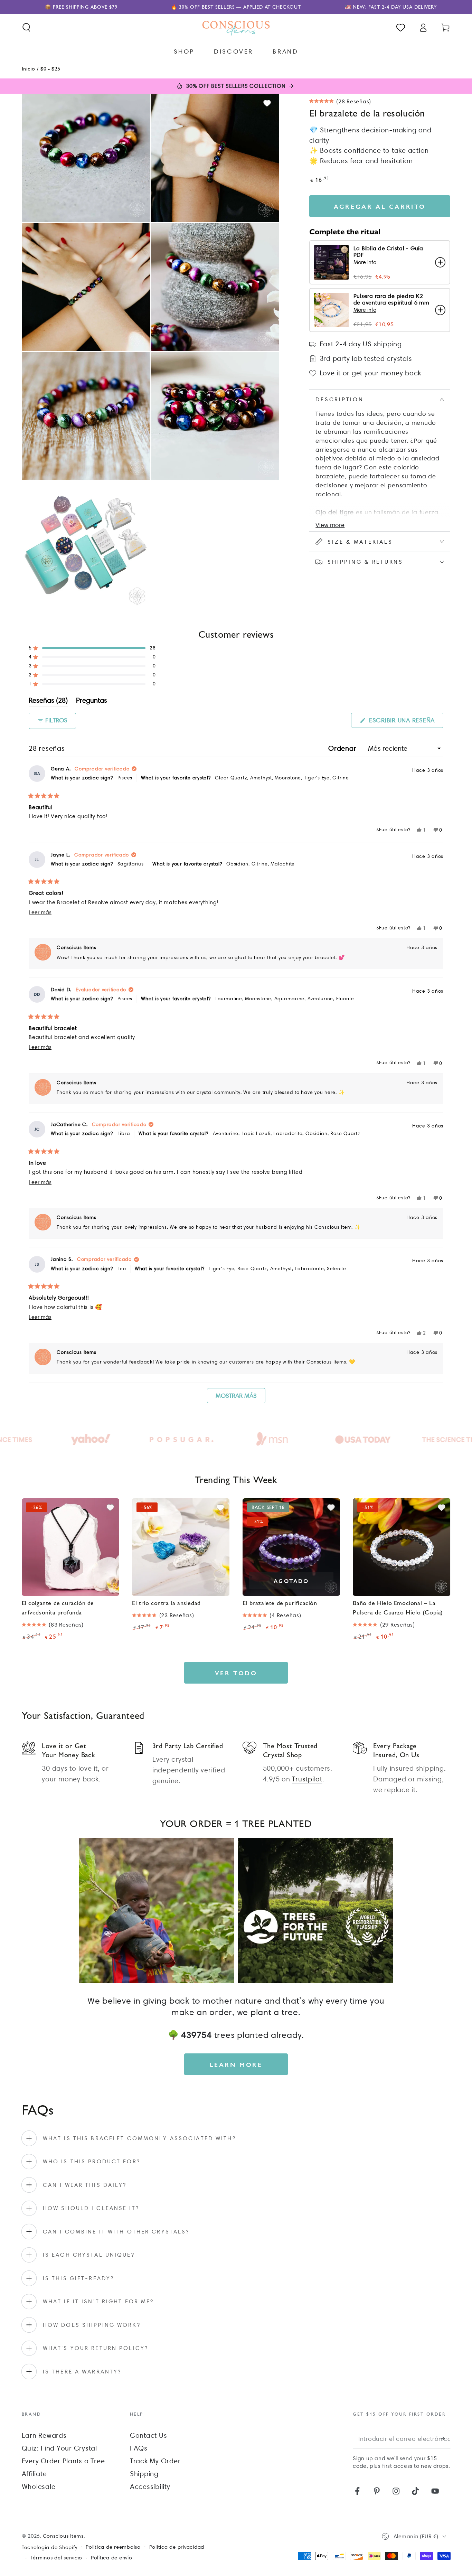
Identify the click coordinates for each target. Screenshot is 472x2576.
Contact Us (149, 2435)
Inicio (29, 68)
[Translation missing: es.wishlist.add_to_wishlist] (267, 103)
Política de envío (112, 2558)
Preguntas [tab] (92, 701)
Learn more (236, 2064)
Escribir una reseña (405, 722)
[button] (26, 27)
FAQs (139, 2448)
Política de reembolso (113, 2547)
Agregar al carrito (380, 206)
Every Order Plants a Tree (63, 2461)
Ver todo (236, 1673)
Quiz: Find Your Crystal (59, 2448)
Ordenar (343, 748)
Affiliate (34, 2474)
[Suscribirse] (446, 2438)
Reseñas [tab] (48, 701)
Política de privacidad (177, 2547)
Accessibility (150, 2486)
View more (330, 525)
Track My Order (155, 2461)
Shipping (144, 2474)
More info (365, 262)
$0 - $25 (50, 68)
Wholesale (39, 2486)
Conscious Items (63, 2536)
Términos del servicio (56, 2558)
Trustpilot (307, 1779)
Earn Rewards (44, 2435)
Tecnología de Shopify (50, 2547)
